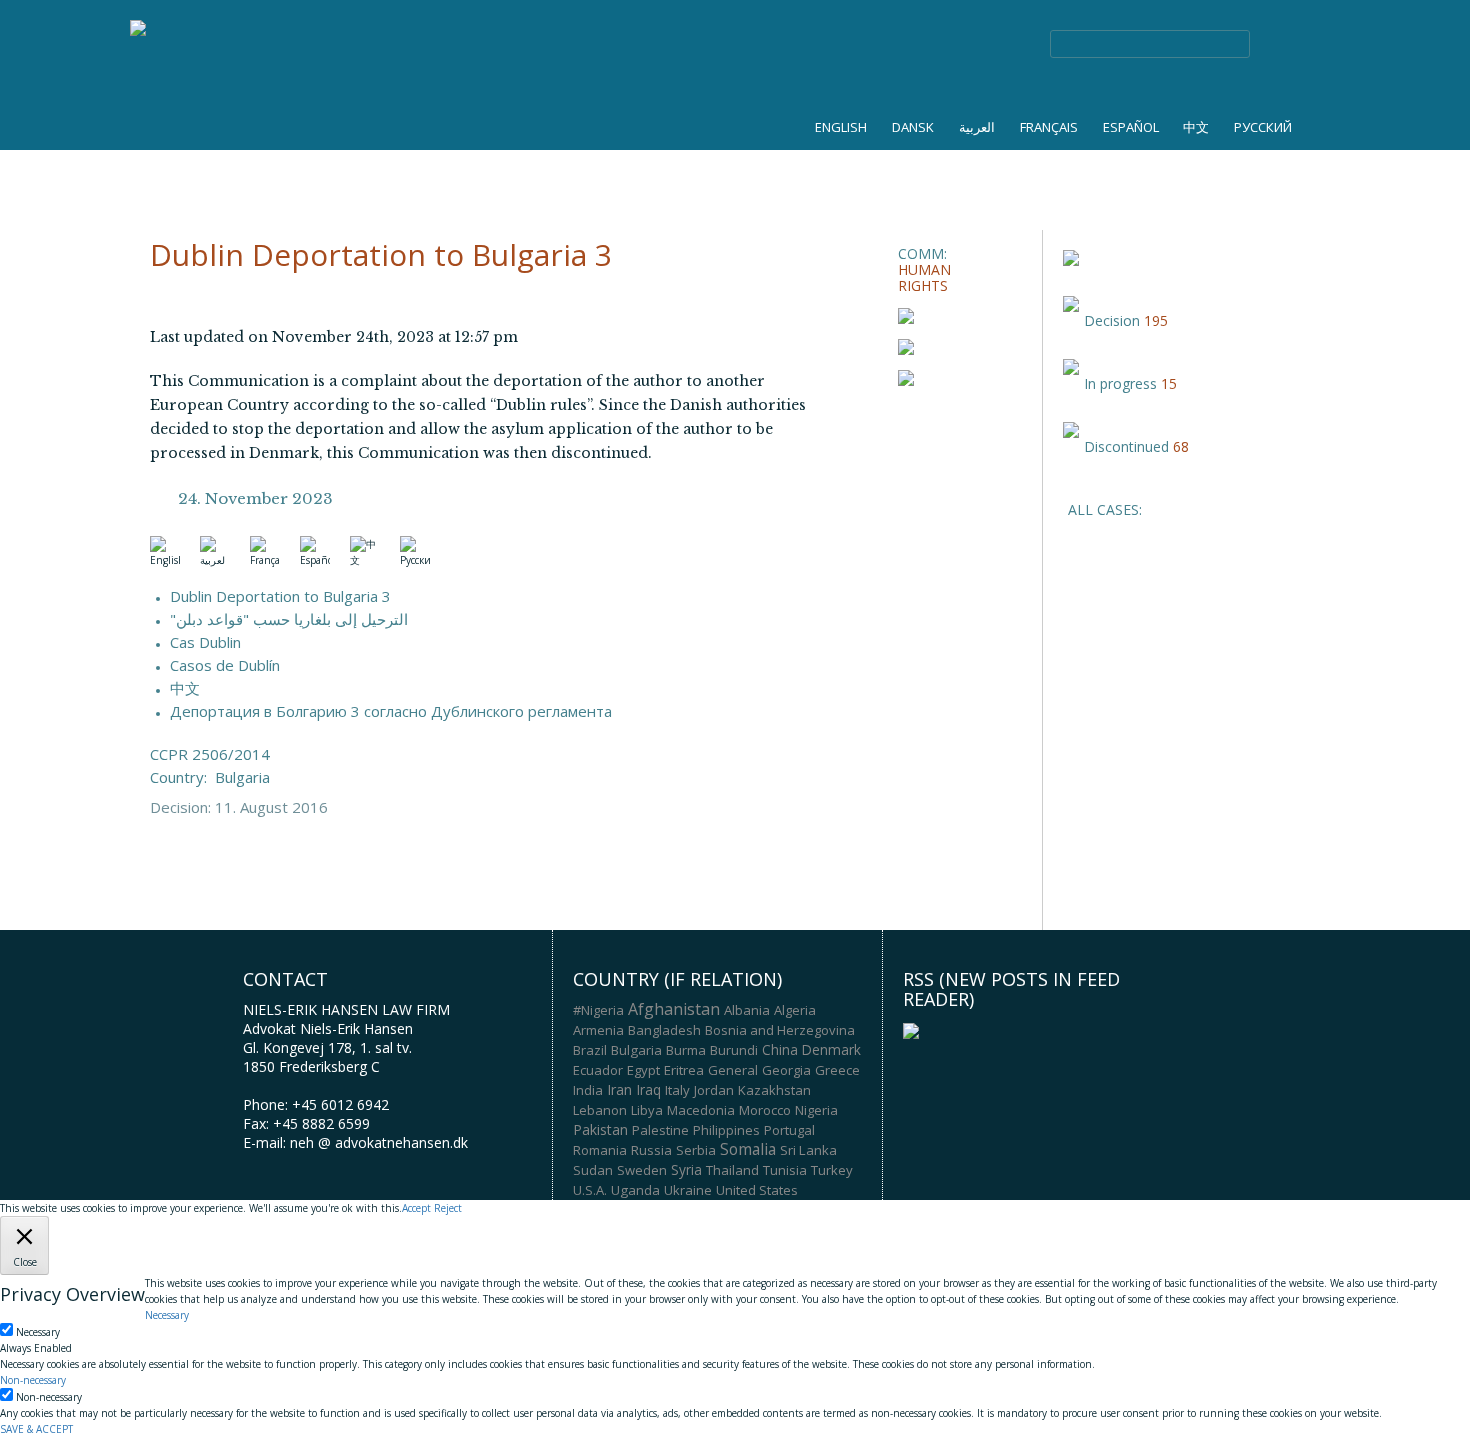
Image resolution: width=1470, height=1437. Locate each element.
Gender (476, 168)
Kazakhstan (774, 1090)
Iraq (648, 1089)
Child (554, 168)
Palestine (660, 1130)
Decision (1112, 320)
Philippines (726, 1130)
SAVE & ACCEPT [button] (36, 1429)
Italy (677, 1090)
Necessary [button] (167, 1315)
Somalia (748, 1149)
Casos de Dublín (225, 665)
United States (757, 1190)
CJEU (814, 168)
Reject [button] (448, 1208)
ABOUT (1052, 168)
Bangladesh (664, 1030)
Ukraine (688, 1190)
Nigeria (816, 1110)
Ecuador (598, 1070)
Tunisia (785, 1170)
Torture (320, 168)
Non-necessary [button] (33, 1380)
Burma (686, 1050)
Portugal (789, 1130)
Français (1049, 127)
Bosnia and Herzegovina (780, 1030)
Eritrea (684, 1070)
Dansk (913, 127)
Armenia (598, 1030)
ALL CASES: (1105, 509)
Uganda (635, 1190)
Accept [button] (416, 1208)
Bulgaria (242, 777)
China (780, 1050)
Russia (651, 1150)
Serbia (696, 1150)
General (733, 1070)
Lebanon (600, 1110)
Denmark (831, 1050)
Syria (686, 1169)
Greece (837, 1070)
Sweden (642, 1170)
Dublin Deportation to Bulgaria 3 (280, 596)
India (588, 1090)
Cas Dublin (205, 642)
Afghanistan (674, 1009)
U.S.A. (590, 1190)
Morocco (765, 1110)
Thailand (732, 1170)
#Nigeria (598, 1010)
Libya (647, 1110)
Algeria (795, 1010)
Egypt (643, 1070)
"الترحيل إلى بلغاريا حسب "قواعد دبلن (289, 619)
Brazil (590, 1050)
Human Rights (204, 168)
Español (1131, 127)
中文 (1196, 127)
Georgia (786, 1070)
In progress (1120, 383)
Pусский (1263, 127)
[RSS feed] (911, 1029)
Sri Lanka (808, 1150)
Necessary (38, 1332)
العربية (977, 127)
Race (399, 168)
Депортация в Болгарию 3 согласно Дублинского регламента (391, 711)
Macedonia (701, 1110)
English (841, 127)
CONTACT (1150, 168)
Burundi (734, 1050)
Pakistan (600, 1129)
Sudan (593, 1170)
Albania (747, 1010)
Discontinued (1126, 446)
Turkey (832, 1170)
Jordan (714, 1090)
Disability (639, 168)
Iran (619, 1089)
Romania (600, 1150)
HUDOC (735, 168)
